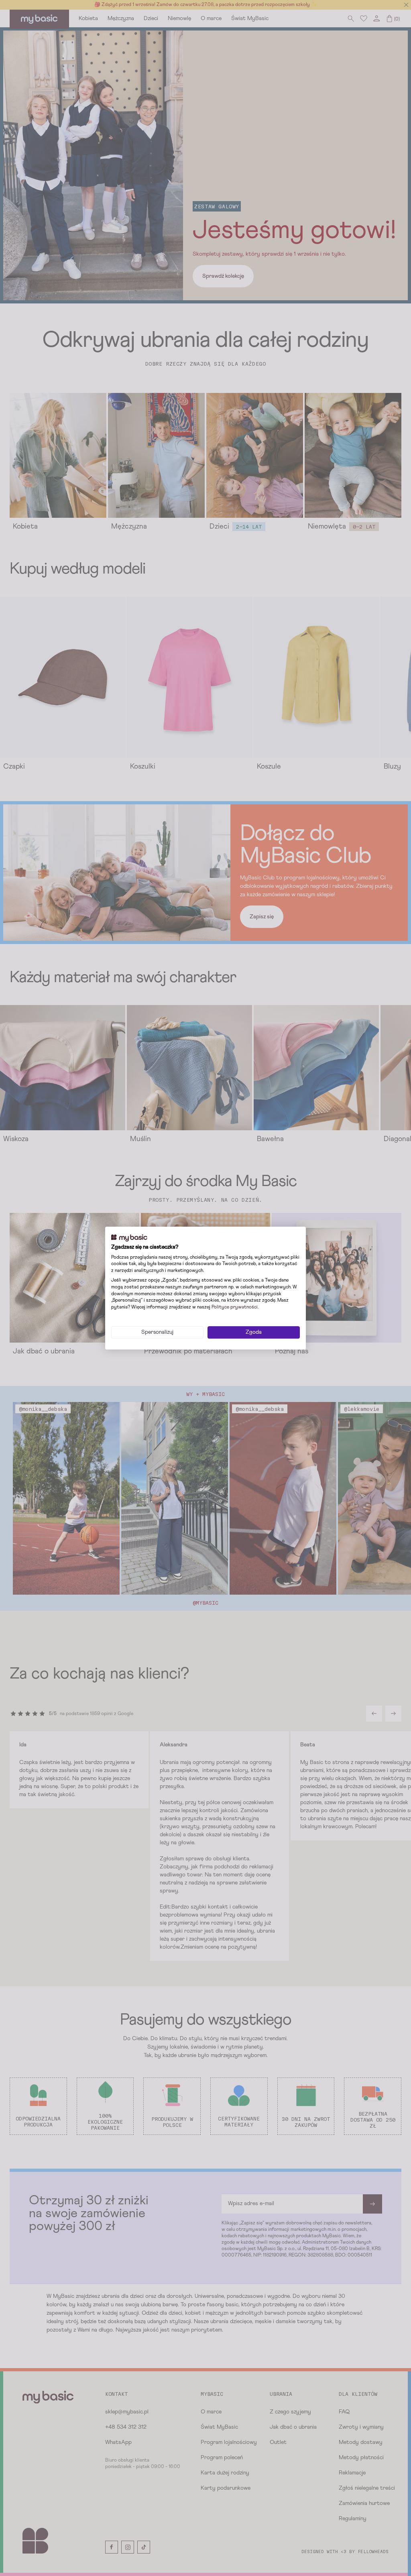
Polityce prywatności (235, 1307)
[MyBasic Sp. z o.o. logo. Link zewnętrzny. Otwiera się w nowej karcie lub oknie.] (129, 1238)
